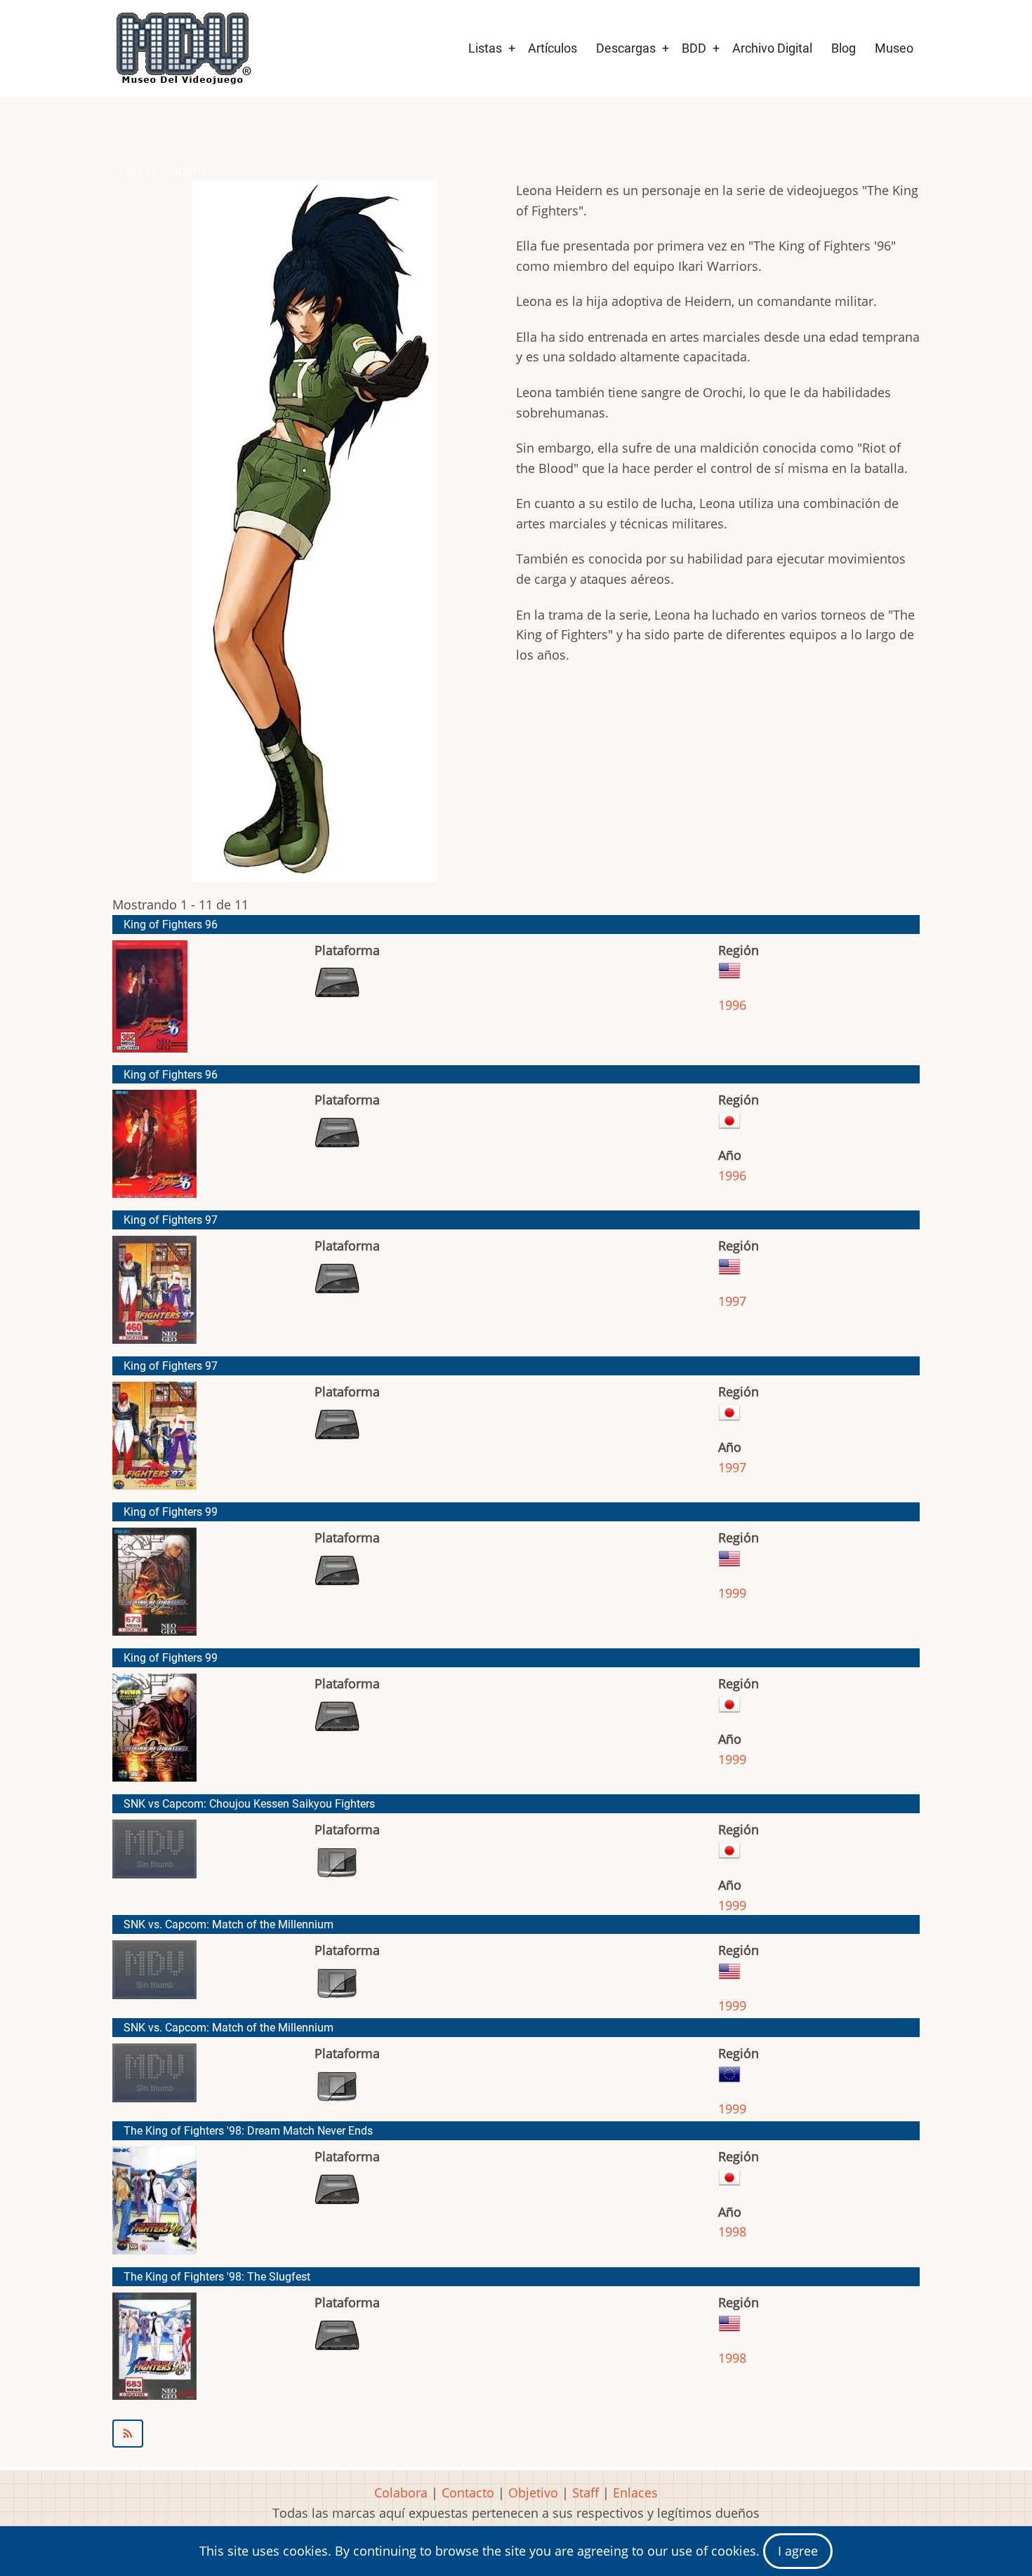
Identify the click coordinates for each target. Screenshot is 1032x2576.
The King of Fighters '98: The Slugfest (217, 2277)
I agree (798, 2551)
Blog (844, 48)
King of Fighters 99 (171, 1512)
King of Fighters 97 (171, 1220)
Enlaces (635, 2492)
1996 (732, 1005)
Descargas (626, 48)
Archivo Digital (772, 48)
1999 (732, 1593)
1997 (732, 1301)
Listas (485, 48)
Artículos (553, 48)
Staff (586, 2492)
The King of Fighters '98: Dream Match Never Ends (248, 2131)
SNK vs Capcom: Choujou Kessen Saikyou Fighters (249, 1804)
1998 (732, 2231)
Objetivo (533, 2492)
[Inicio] (183, 48)
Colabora (401, 2492)
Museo (894, 48)
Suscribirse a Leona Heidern (516, 2434)
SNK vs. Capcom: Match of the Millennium (229, 1924)
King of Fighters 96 (171, 925)
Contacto (468, 2492)
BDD (694, 48)
